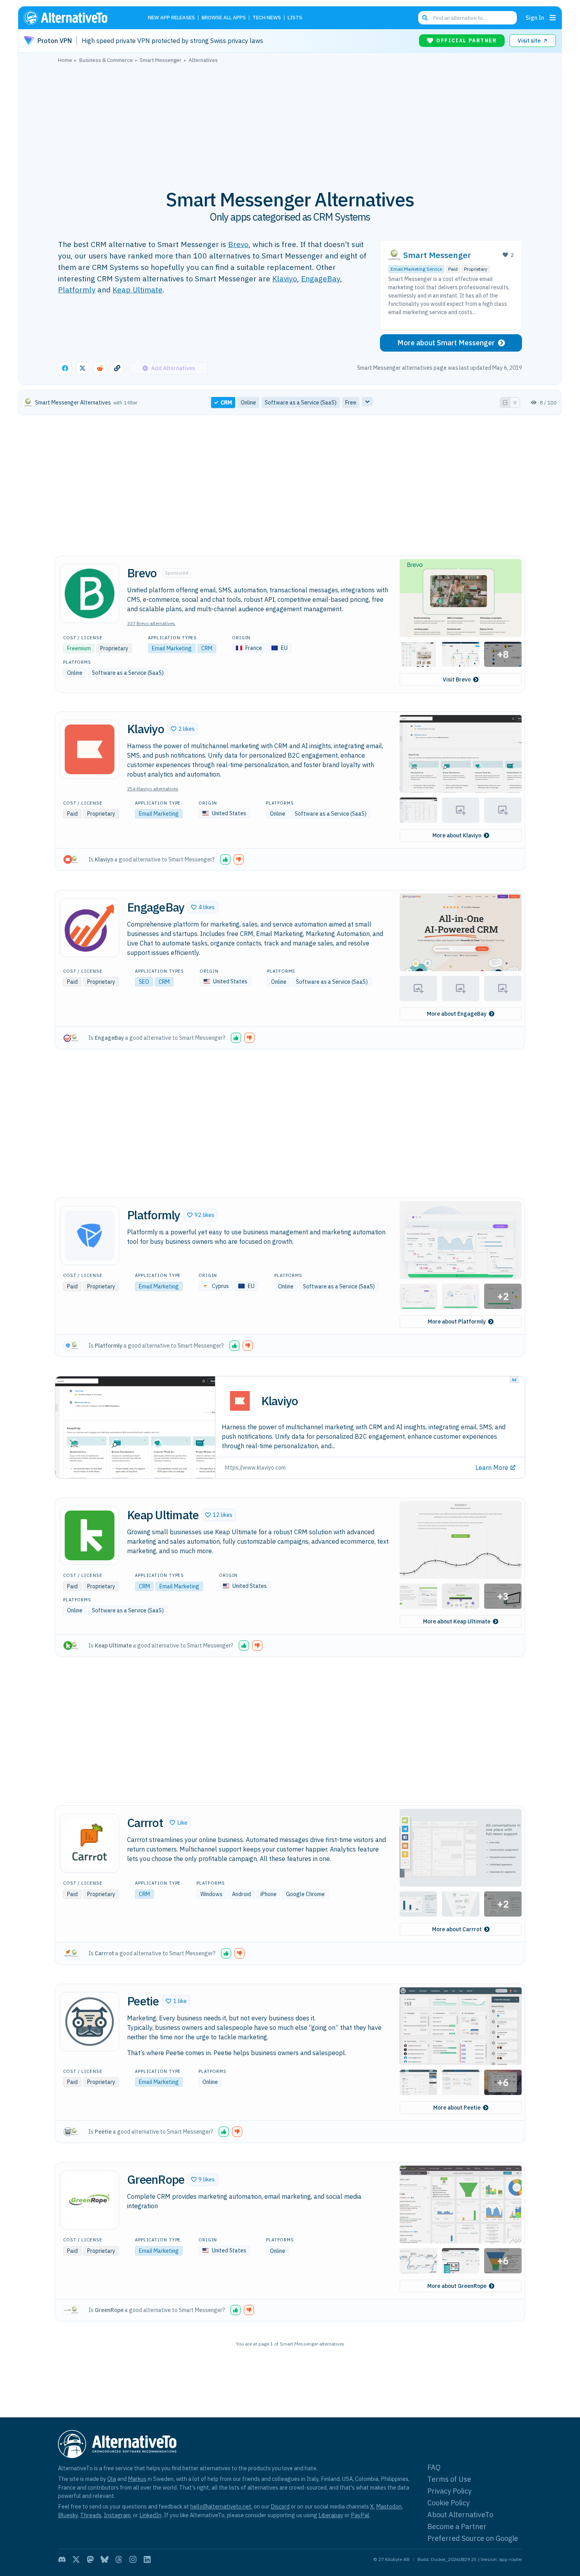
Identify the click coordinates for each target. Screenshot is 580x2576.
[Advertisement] (290, 122)
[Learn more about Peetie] (90, 2022)
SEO (144, 982)
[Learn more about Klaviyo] (90, 749)
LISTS (295, 18)
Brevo (238, 244)
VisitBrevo (457, 680)
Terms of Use (449, 2479)
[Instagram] (133, 2559)
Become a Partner (457, 2526)
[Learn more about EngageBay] (90, 928)
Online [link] (248, 402)
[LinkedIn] (147, 2559)
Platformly (77, 289)
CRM (207, 648)
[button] (461, 598)
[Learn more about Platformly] (90, 1236)
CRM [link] (226, 402)
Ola (112, 2479)
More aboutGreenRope (457, 2286)
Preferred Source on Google (473, 2538)
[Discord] (62, 2559)
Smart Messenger (437, 255)
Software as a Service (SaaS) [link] (301, 402)
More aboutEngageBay (457, 1014)
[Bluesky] (105, 2559)
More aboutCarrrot (457, 1929)
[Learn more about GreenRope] (90, 2200)
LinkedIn (150, 2515)
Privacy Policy (449, 2491)
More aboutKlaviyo (457, 835)
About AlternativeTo (460, 2515)
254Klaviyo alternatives (153, 789)
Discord (280, 2506)
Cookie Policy (448, 2503)
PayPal (360, 2515)
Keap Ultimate (138, 289)
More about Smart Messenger (446, 343)
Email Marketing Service (416, 269)
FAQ (434, 2467)
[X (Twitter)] (76, 2559)
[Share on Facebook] (65, 368)
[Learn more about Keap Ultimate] (90, 1535)
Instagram (117, 2515)
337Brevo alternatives (151, 623)
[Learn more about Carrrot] (90, 1843)
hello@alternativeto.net (221, 2506)
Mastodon (389, 2506)
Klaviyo (285, 278)
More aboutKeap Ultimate (457, 1621)
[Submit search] (425, 18)
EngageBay (321, 278)
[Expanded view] (505, 402)
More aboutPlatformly (457, 1322)
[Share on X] (82, 368)
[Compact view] (515, 402)
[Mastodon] (90, 2559)
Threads (91, 2515)
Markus (137, 2479)
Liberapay (331, 2515)
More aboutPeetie (457, 2108)
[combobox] (468, 18)
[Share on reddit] (100, 368)
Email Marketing (172, 648)
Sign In (535, 18)
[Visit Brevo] (90, 593)
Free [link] (351, 402)
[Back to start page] (77, 18)
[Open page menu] (553, 18)
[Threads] (119, 2559)
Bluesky (68, 2515)
